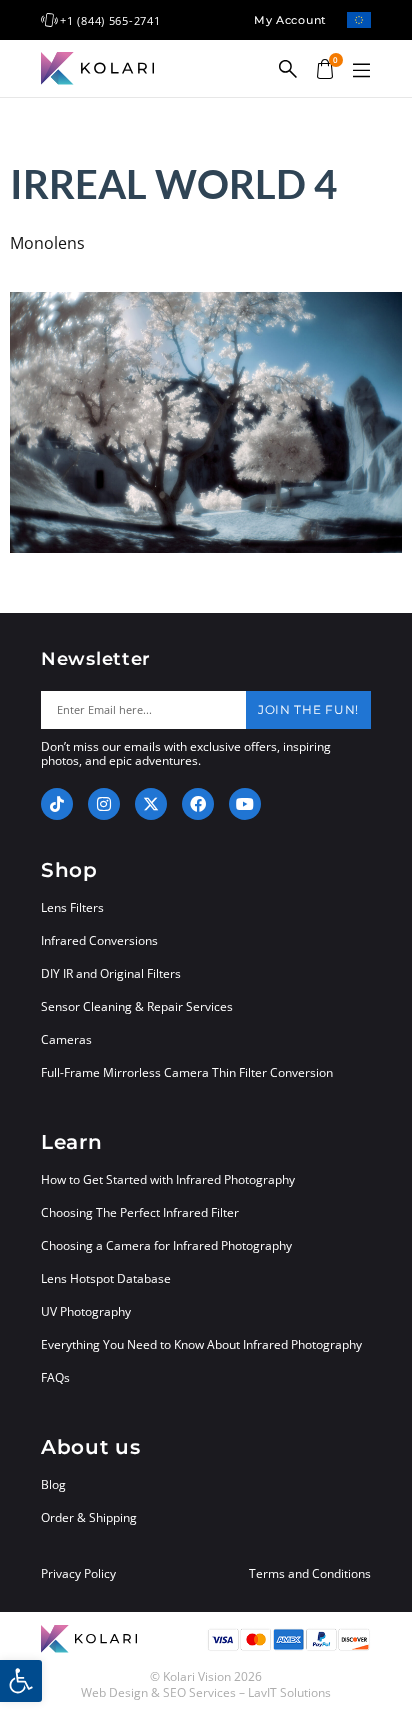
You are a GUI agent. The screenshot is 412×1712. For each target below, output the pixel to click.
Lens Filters (72, 907)
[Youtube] (245, 804)
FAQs (55, 1377)
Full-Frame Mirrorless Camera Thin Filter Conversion (187, 1072)
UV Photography (86, 1311)
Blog (53, 1484)
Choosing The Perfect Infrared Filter (140, 1212)
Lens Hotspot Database (106, 1278)
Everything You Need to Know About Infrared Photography (201, 1344)
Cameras (66, 1039)
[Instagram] (104, 804)
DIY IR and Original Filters (111, 973)
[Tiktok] (57, 804)
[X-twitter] (151, 804)
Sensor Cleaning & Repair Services (137, 1006)
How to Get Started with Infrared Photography (168, 1179)
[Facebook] (198, 804)
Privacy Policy (78, 1574)
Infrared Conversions (99, 940)
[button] (361, 71)
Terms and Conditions (310, 1574)
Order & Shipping (89, 1517)
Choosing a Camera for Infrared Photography (166, 1245)
